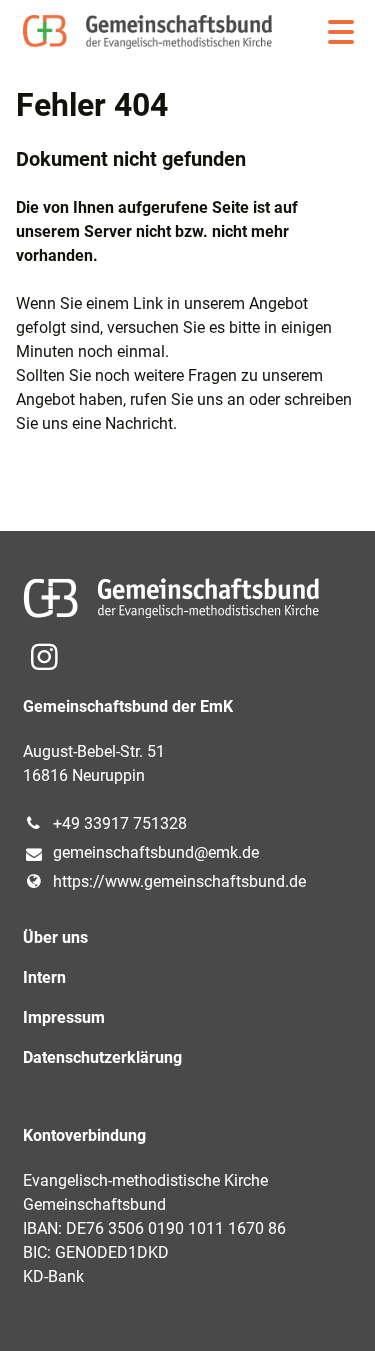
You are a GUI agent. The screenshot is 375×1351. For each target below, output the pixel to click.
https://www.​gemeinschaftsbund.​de (179, 881)
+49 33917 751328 (120, 823)
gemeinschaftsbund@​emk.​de (156, 852)
